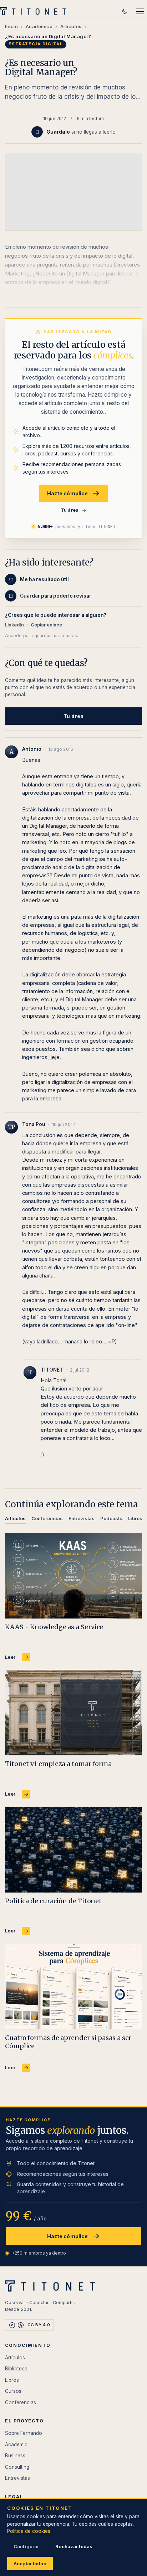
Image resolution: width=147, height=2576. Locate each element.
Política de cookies (29, 2531)
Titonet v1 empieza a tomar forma (58, 1764)
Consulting (17, 2467)
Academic (16, 2445)
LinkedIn (14, 625)
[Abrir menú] (140, 11)
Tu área (70, 510)
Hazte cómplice (68, 493)
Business (15, 2456)
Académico (39, 26)
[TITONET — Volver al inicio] (35, 11)
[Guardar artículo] (37, 132)
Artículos (71, 26)
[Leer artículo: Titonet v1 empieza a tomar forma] (73, 1713)
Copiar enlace (46, 625)
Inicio (11, 26)
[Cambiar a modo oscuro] (125, 11)
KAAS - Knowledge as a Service (54, 1627)
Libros (12, 2380)
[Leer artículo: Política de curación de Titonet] (73, 1850)
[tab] (15, 1520)
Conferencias (21, 2402)
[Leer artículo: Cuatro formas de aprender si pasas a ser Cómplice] (73, 1987)
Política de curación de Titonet (53, 1901)
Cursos (13, 2391)
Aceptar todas (30, 2564)
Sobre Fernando (24, 2433)
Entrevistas (17, 2478)
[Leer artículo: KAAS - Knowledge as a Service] (73, 1576)
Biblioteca (16, 2369)
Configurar (26, 2546)
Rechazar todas (74, 2546)
